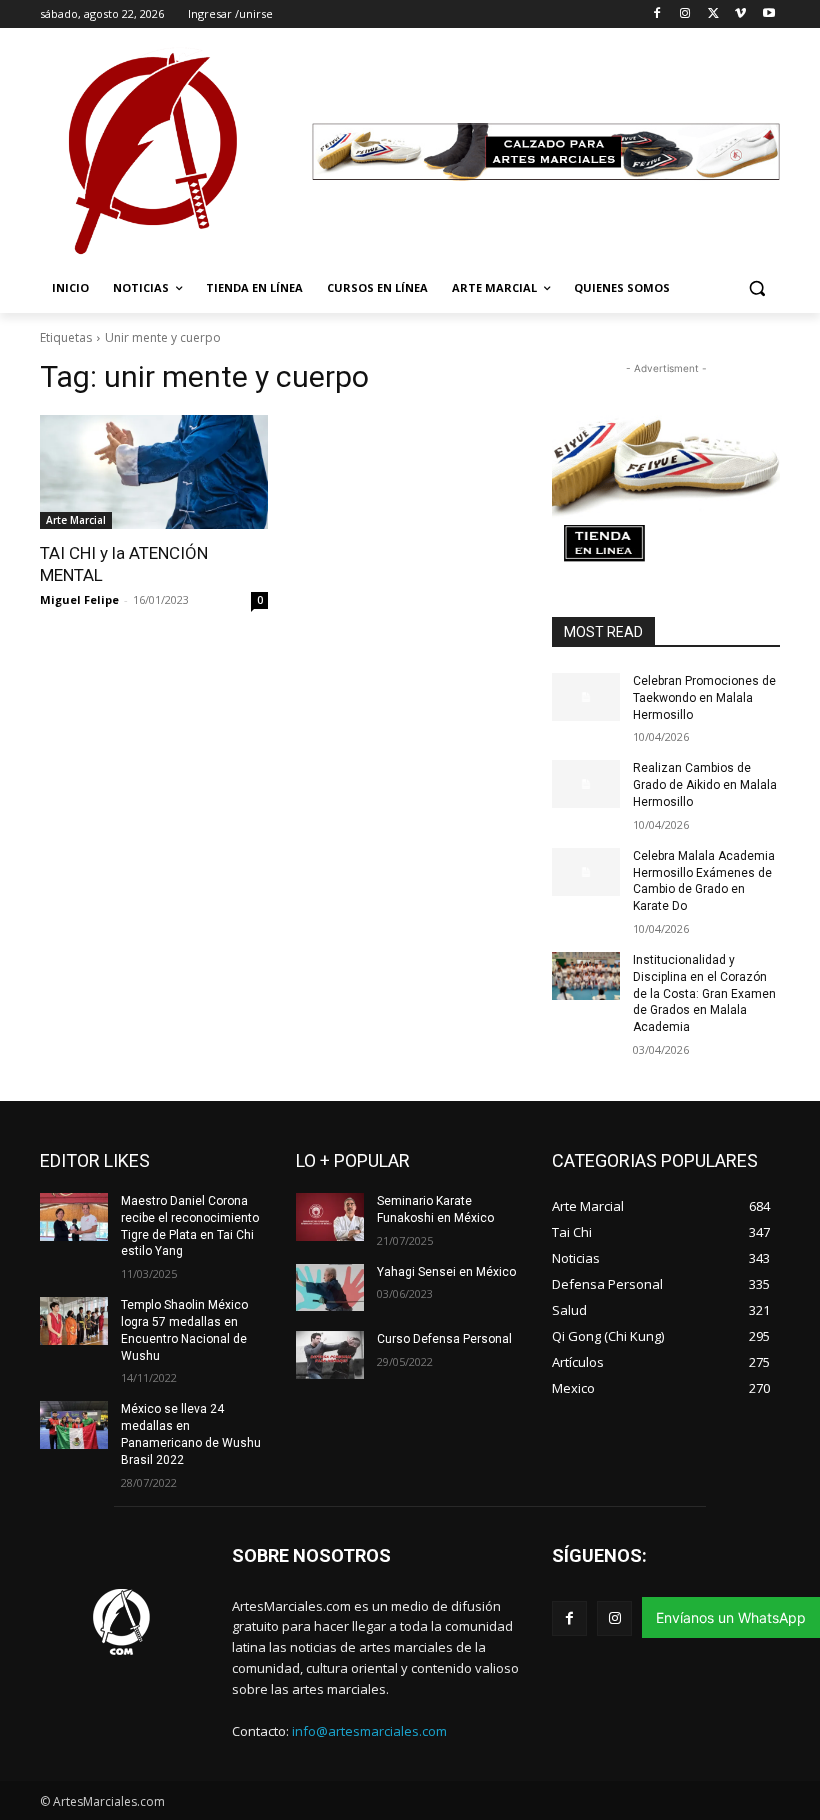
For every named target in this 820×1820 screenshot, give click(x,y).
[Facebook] (657, 14)
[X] (713, 14)
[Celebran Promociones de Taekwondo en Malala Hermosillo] (586, 697)
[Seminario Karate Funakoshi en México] (330, 1217)
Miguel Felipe (79, 599)
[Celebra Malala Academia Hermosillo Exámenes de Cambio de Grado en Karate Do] (586, 872)
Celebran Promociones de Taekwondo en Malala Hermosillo (704, 698)
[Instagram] (685, 14)
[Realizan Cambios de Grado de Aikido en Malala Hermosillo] (586, 784)
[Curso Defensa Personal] (330, 1355)
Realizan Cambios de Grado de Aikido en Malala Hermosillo (705, 785)
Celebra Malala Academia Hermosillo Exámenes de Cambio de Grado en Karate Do (704, 881)
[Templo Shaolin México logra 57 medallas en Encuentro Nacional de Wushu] (74, 1321)
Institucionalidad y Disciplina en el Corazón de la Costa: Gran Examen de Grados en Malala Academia (704, 993)
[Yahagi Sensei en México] (330, 1288)
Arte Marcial (76, 520)
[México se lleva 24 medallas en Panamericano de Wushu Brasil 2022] (74, 1425)
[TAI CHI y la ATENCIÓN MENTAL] (154, 472)
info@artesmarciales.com (369, 1731)
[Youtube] (768, 14)
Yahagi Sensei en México (446, 1272)
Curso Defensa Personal (444, 1339)
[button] (756, 288)
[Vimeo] (740, 14)
